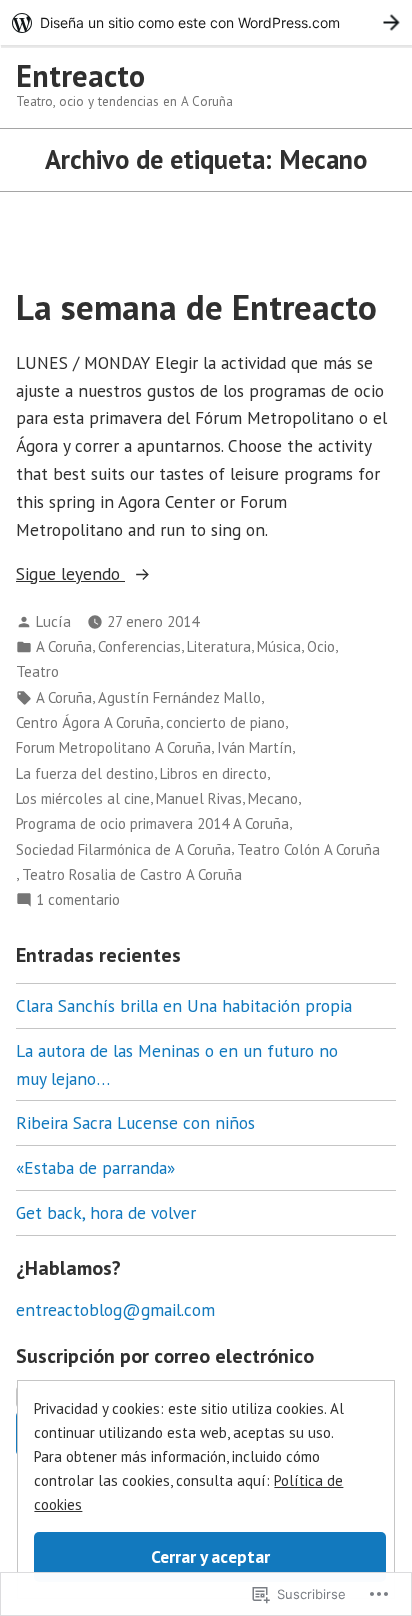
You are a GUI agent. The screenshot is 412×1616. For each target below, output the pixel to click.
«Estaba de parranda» (95, 1167)
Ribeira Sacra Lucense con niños (135, 1122)
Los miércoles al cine (83, 798)
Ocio (321, 646)
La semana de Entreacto (196, 307)
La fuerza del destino (85, 773)
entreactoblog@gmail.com (115, 1309)
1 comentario (78, 900)
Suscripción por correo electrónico (165, 1356)
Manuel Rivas (199, 798)
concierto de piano (225, 722)
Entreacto (80, 75)
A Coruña (64, 646)
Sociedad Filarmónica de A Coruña (123, 849)
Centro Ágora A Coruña (88, 722)
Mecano (273, 798)
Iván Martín (254, 747)
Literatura (219, 646)
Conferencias (139, 646)
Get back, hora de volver (106, 1212)
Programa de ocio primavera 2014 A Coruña (152, 823)
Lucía (53, 621)
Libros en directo (213, 773)
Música (279, 646)
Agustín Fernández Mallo (179, 697)
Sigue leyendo (70, 574)
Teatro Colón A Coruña (308, 849)
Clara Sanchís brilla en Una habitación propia (184, 1005)
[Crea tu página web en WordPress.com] (206, 22)
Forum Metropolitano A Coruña (113, 747)
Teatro (37, 671)
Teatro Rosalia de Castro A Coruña (132, 874)
